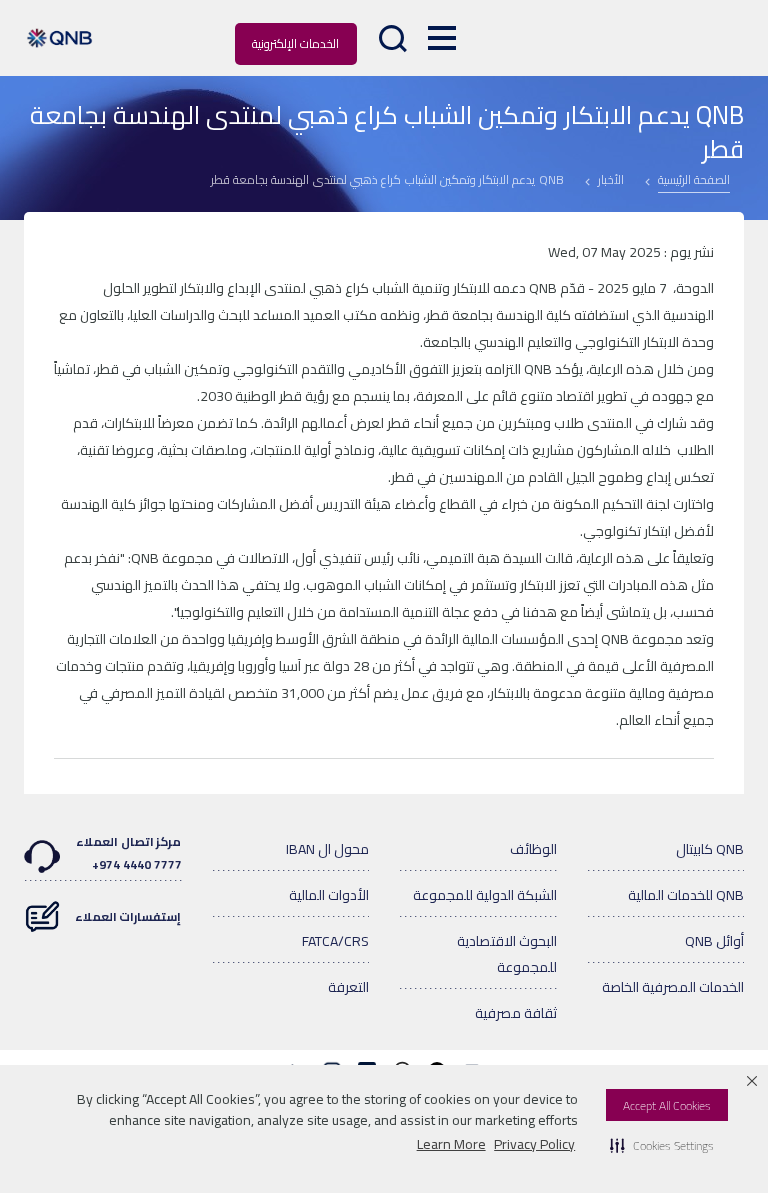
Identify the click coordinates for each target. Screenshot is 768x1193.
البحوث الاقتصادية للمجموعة (507, 954)
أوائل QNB (714, 941)
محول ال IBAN (327, 849)
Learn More (451, 1144)
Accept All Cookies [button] (667, 1105)
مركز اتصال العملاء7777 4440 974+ (128, 853)
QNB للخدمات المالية (686, 895)
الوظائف (533, 849)
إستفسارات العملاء (128, 916)
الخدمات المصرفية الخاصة (673, 987)
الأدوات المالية (329, 895)
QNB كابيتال (710, 849)
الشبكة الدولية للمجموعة (485, 895)
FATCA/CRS (335, 941)
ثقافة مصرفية (516, 1013)
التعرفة (348, 987)
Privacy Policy (534, 1144)
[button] (662, 1145)
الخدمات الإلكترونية (295, 43)
